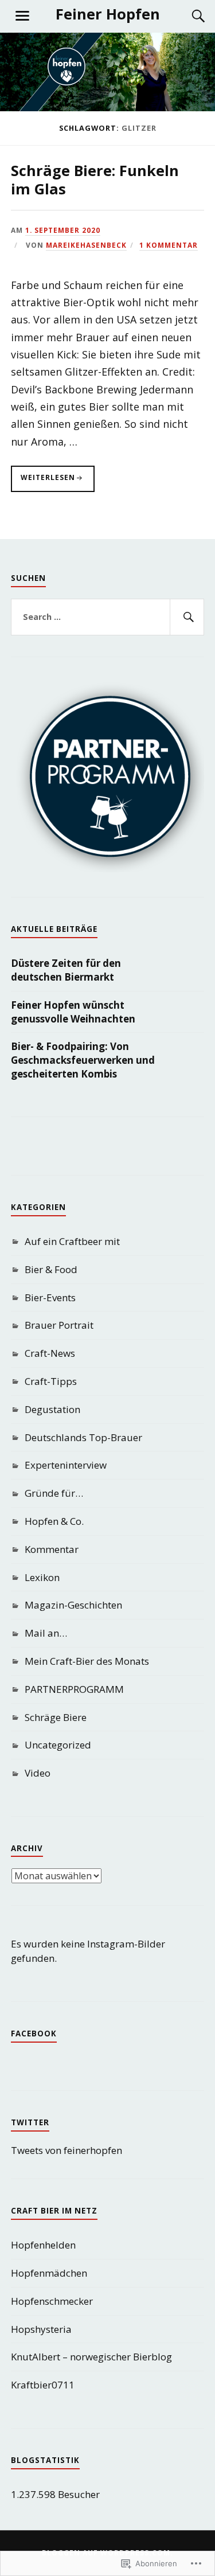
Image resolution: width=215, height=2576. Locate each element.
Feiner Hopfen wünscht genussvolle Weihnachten (73, 1012)
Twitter (30, 2122)
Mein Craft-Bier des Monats (87, 1661)
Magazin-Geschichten (73, 1605)
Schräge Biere (56, 1717)
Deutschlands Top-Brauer (83, 1437)
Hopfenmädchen (49, 2273)
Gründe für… (54, 1493)
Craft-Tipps (51, 1381)
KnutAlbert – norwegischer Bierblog (91, 2357)
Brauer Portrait (59, 1325)
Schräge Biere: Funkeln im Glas (95, 179)
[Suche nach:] (108, 617)
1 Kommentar (169, 245)
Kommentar (52, 1549)
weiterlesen (43, 482)
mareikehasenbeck (86, 245)
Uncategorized (58, 1745)
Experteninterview (66, 1465)
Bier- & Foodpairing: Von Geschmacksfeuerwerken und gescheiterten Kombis (83, 1060)
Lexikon (42, 1577)
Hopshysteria (41, 2329)
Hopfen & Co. (54, 1521)
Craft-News (50, 1353)
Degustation (52, 1409)
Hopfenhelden (43, 2245)
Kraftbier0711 (43, 2385)
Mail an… (46, 1633)
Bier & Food (51, 1269)
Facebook (34, 2034)
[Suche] (187, 16)
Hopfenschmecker (52, 2301)
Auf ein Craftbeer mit (72, 1241)
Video (38, 1773)
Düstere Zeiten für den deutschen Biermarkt (66, 970)
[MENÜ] (22, 16)
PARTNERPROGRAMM (74, 1689)
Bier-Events (50, 1297)
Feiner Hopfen (108, 14)
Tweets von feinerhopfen (67, 2150)
